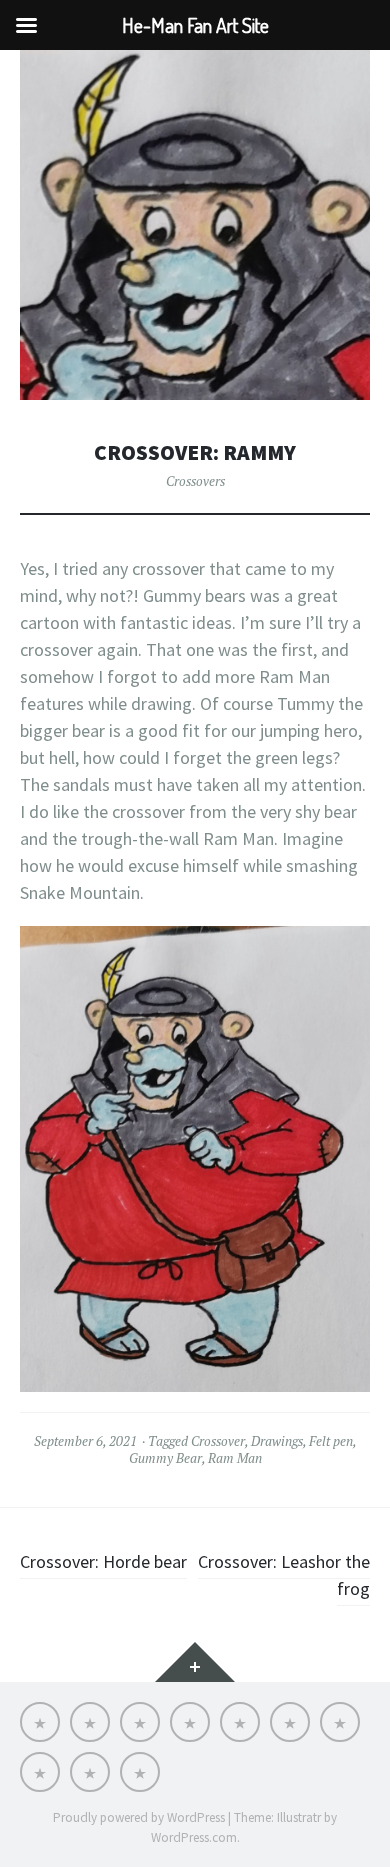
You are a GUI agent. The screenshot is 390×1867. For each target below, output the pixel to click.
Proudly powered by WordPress (139, 1817)
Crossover (218, 1441)
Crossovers (195, 481)
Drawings (277, 1441)
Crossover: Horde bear (103, 1561)
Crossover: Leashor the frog (284, 1575)
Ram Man (235, 1458)
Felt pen (331, 1441)
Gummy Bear (165, 1458)
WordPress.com (194, 1837)
